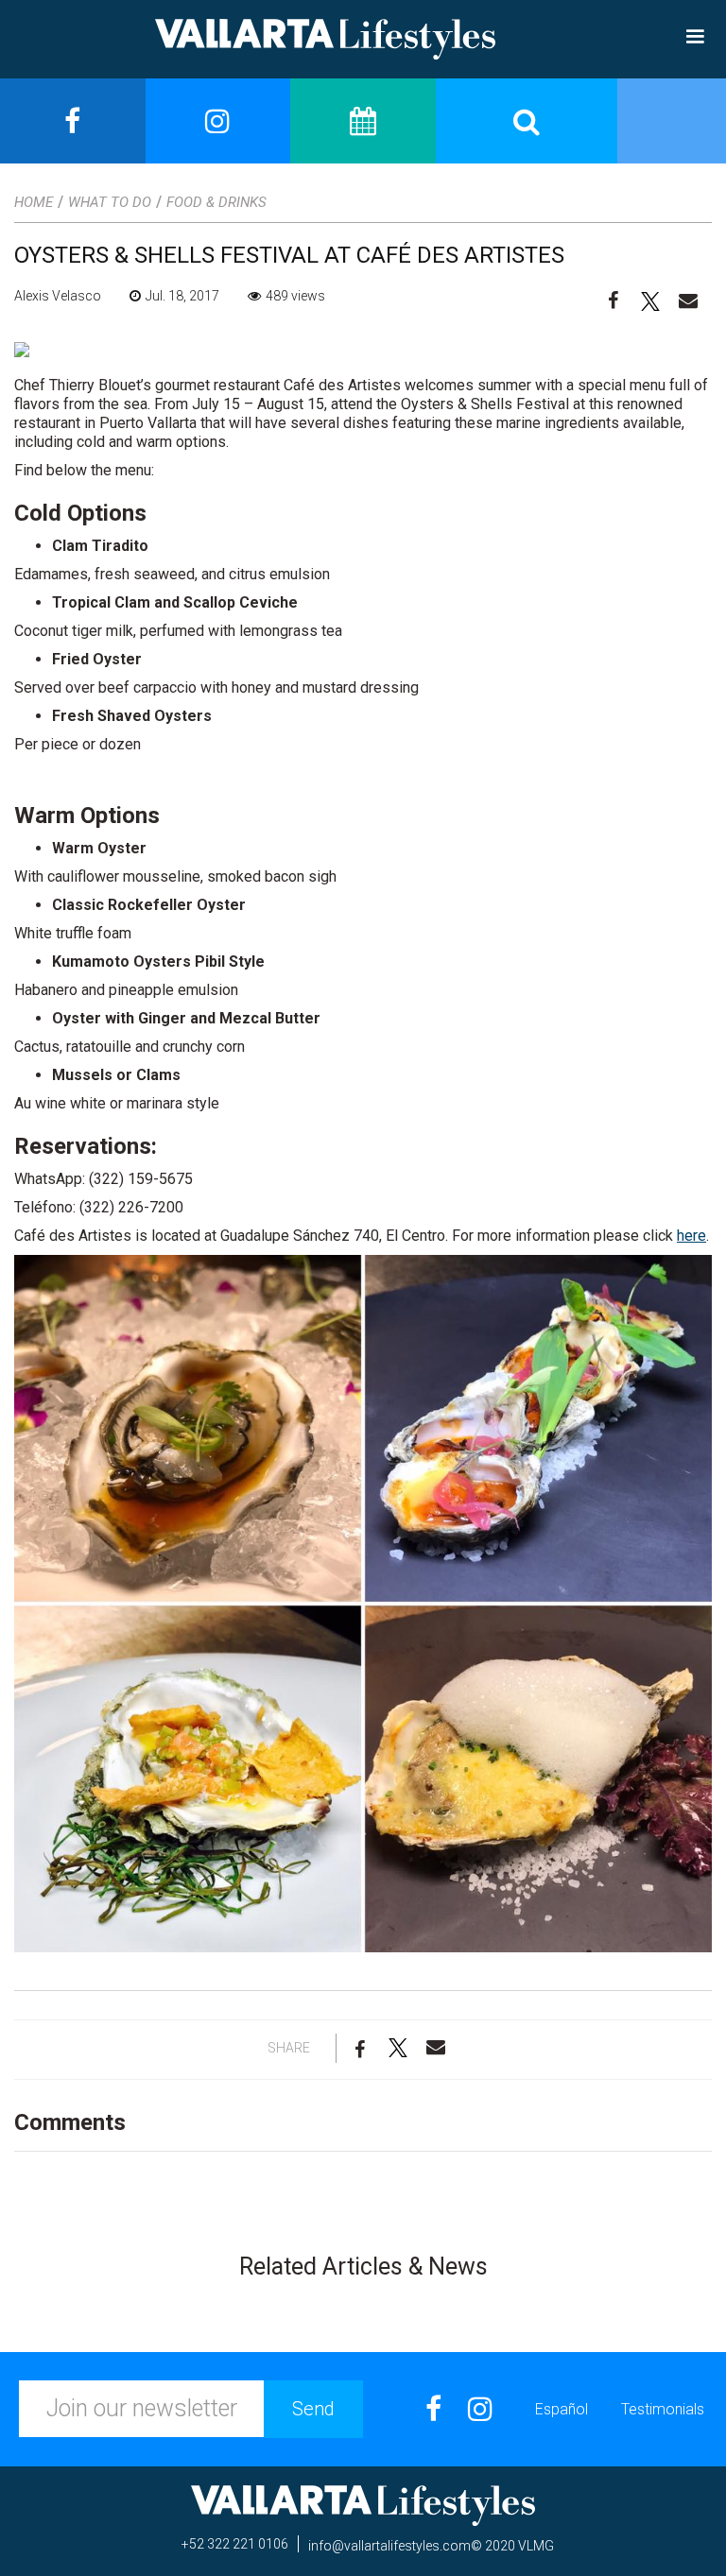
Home (34, 202)
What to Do (110, 202)
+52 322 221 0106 (235, 2544)
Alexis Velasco (58, 296)
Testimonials (663, 2409)
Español (562, 2409)
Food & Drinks (216, 202)
